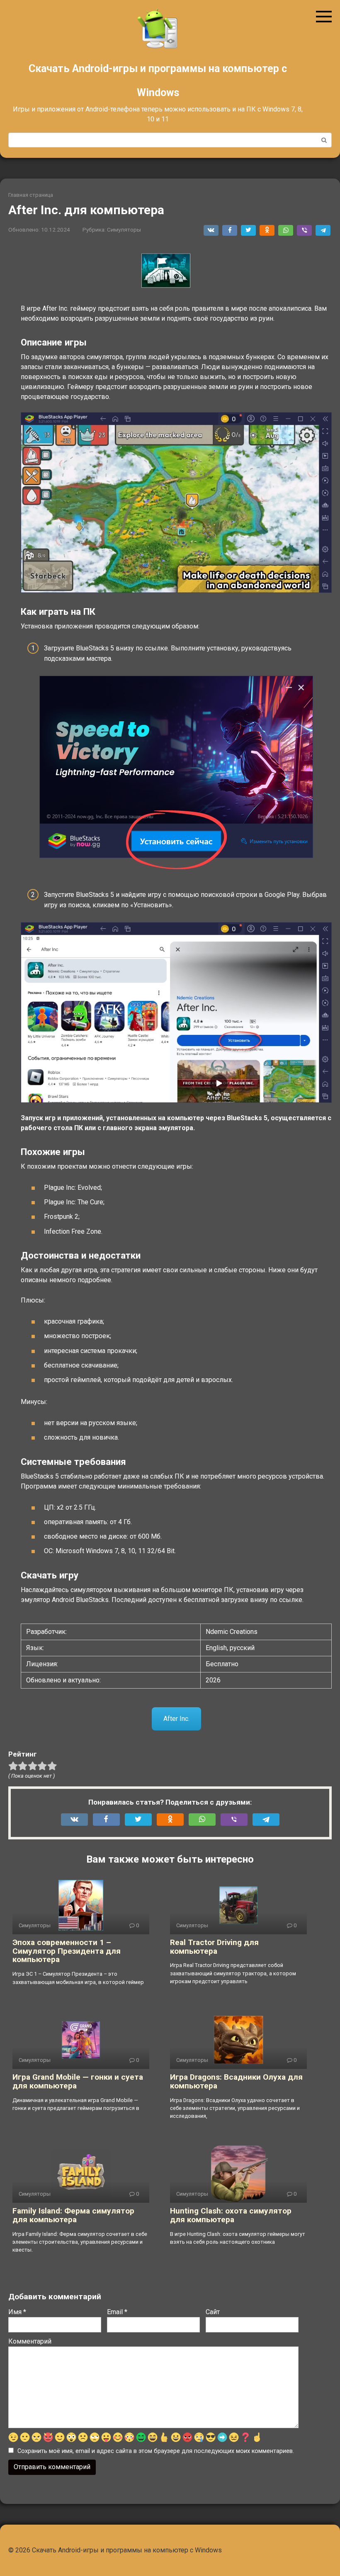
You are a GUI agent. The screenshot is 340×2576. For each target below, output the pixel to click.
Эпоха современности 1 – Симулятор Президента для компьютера (67, 1951)
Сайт (213, 2312)
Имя (17, 2312)
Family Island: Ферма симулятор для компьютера (73, 2215)
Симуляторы (124, 230)
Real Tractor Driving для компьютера (214, 1947)
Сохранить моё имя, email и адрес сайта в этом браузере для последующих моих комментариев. (156, 2451)
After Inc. (176, 1719)
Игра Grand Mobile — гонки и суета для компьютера (78, 2081)
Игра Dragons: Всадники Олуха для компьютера (236, 2081)
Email (117, 2312)
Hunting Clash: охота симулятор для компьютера (231, 2215)
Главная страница (31, 195)
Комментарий (30, 2341)
